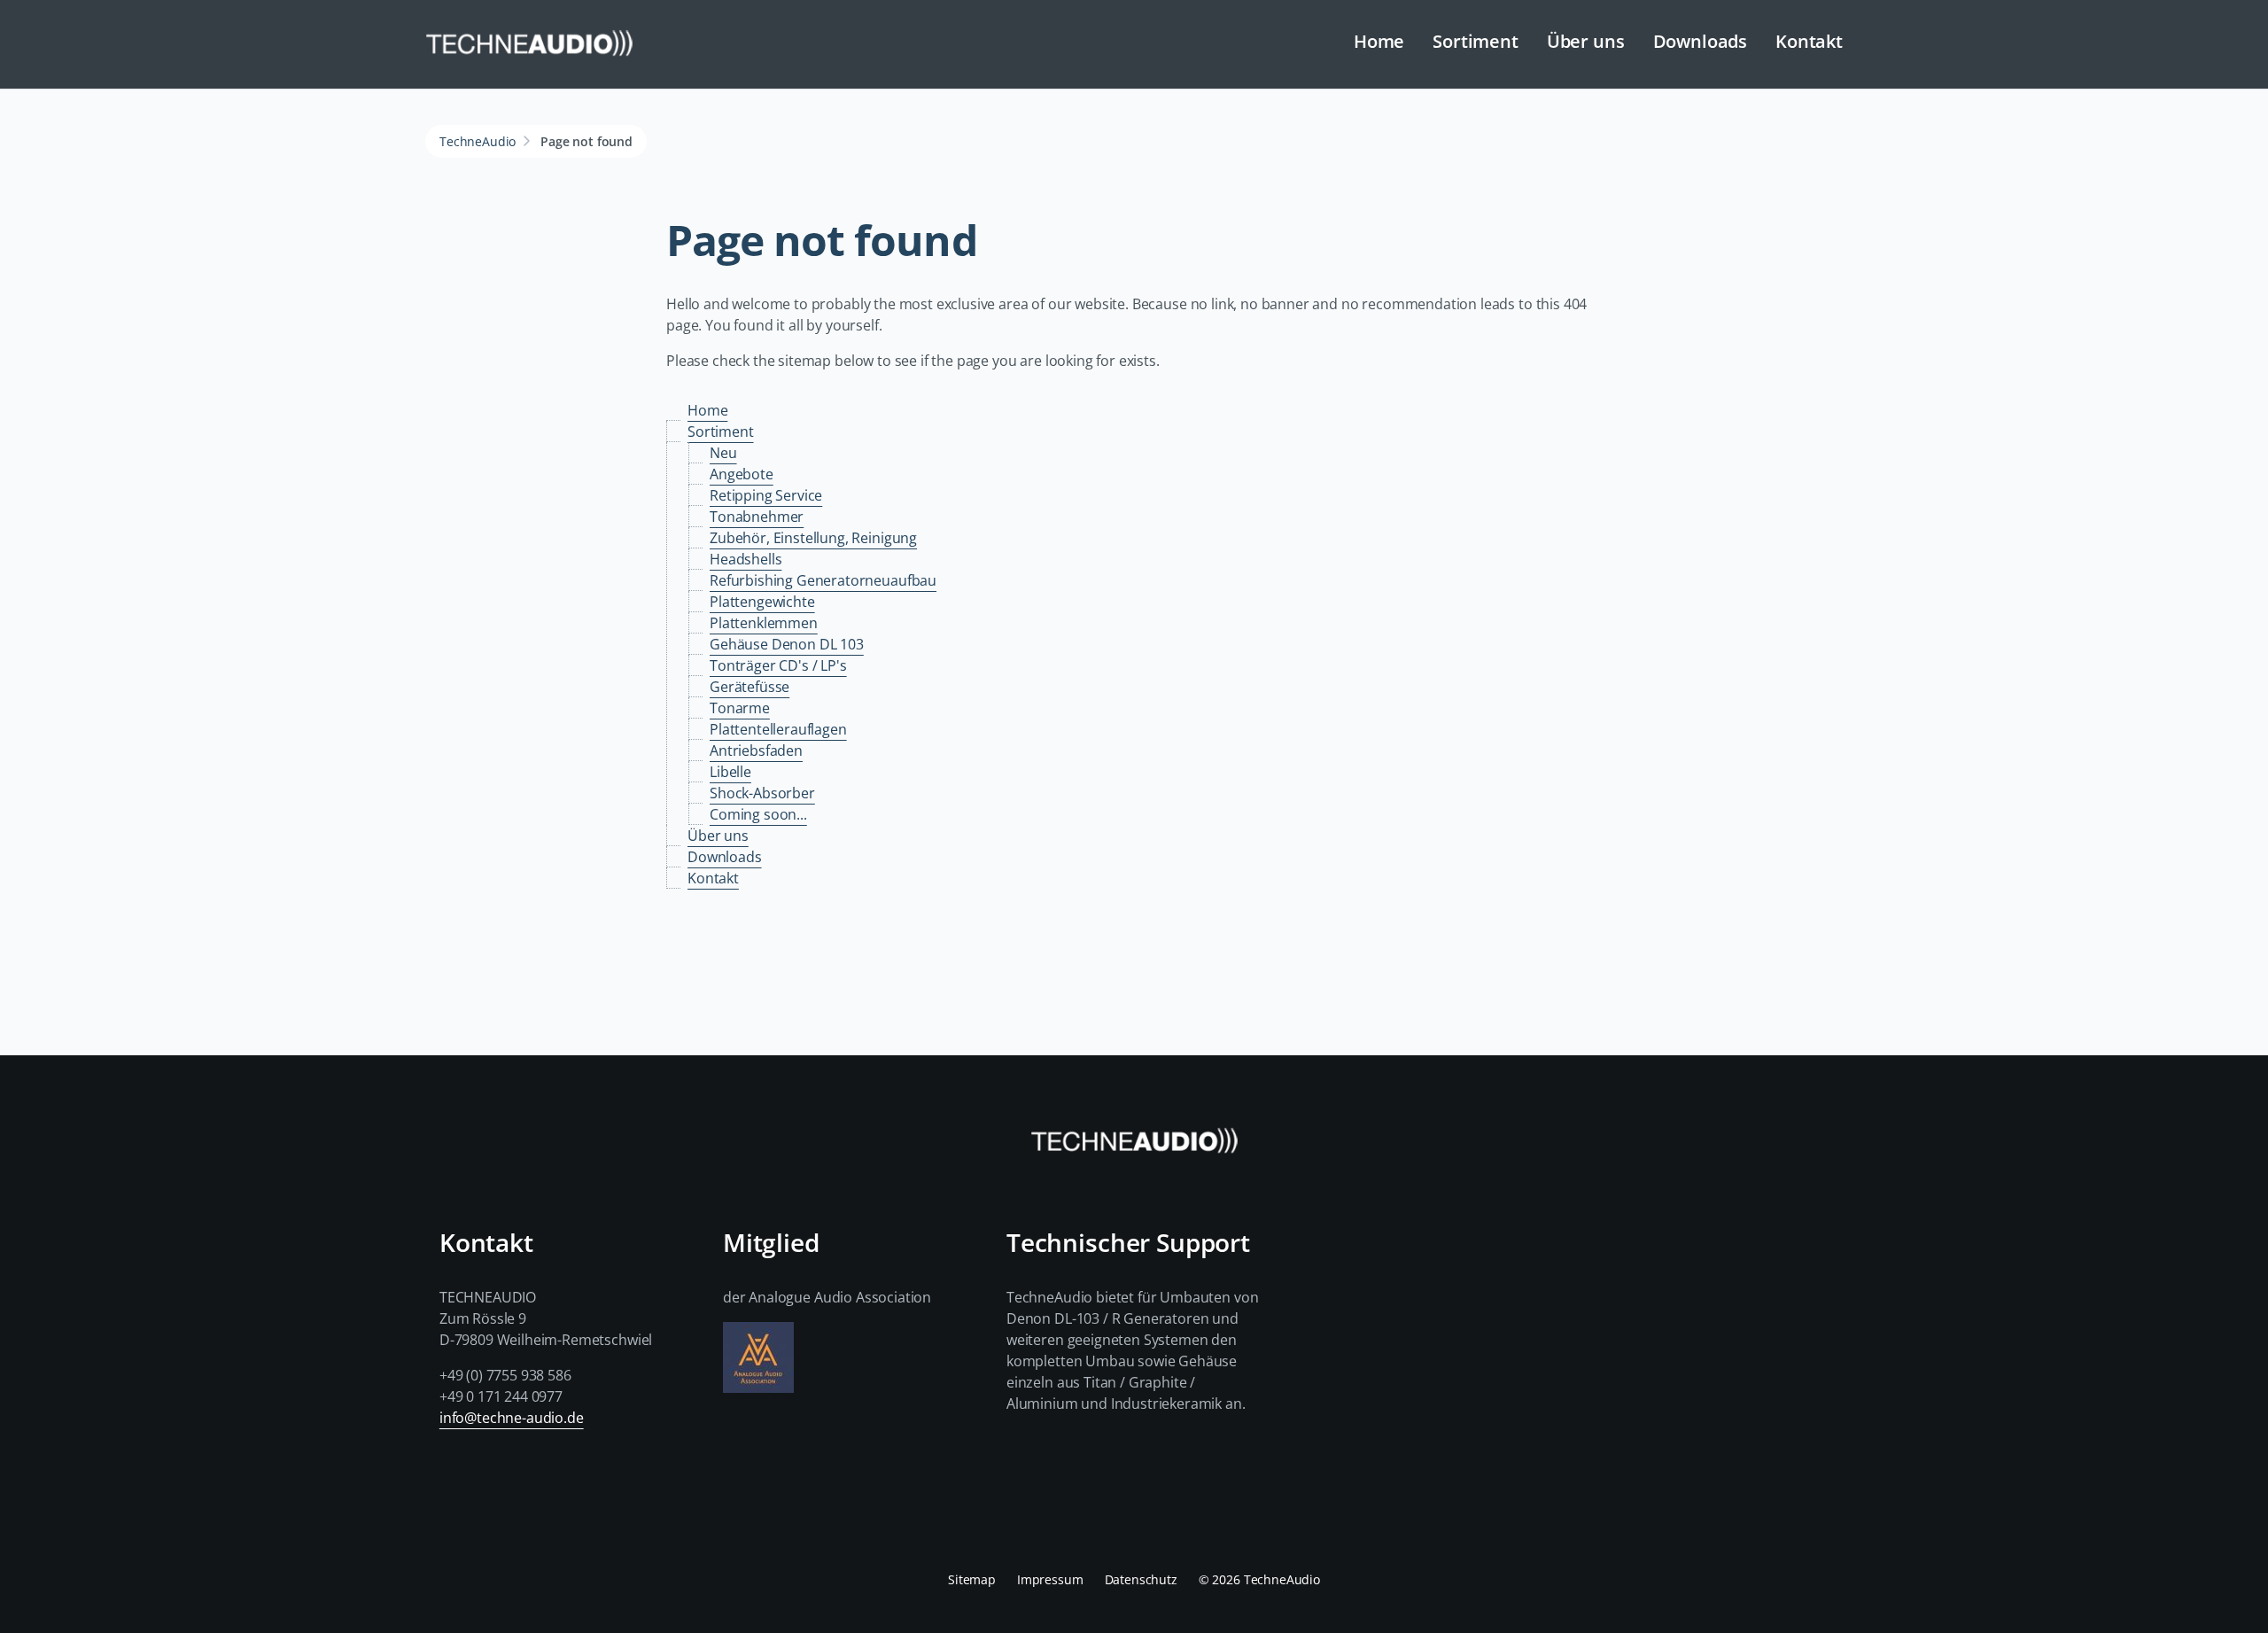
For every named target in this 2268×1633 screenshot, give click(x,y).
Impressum (1050, 1579)
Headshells (746, 559)
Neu (723, 453)
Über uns (1586, 41)
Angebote (742, 474)
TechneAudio (478, 141)
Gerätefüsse (750, 687)
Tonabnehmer (757, 517)
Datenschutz (1141, 1579)
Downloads (1701, 41)
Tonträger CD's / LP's (778, 665)
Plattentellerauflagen (778, 729)
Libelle (730, 772)
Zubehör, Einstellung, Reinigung (813, 538)
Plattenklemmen (764, 623)
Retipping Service (766, 495)
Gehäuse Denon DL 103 (787, 644)
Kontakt (1809, 41)
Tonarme (740, 708)
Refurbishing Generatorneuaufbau (823, 580)
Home (1379, 41)
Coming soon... (758, 814)
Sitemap (972, 1579)
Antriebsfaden (756, 750)
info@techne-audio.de (512, 1418)
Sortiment (1476, 41)
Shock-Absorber (762, 793)
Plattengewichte (762, 602)
